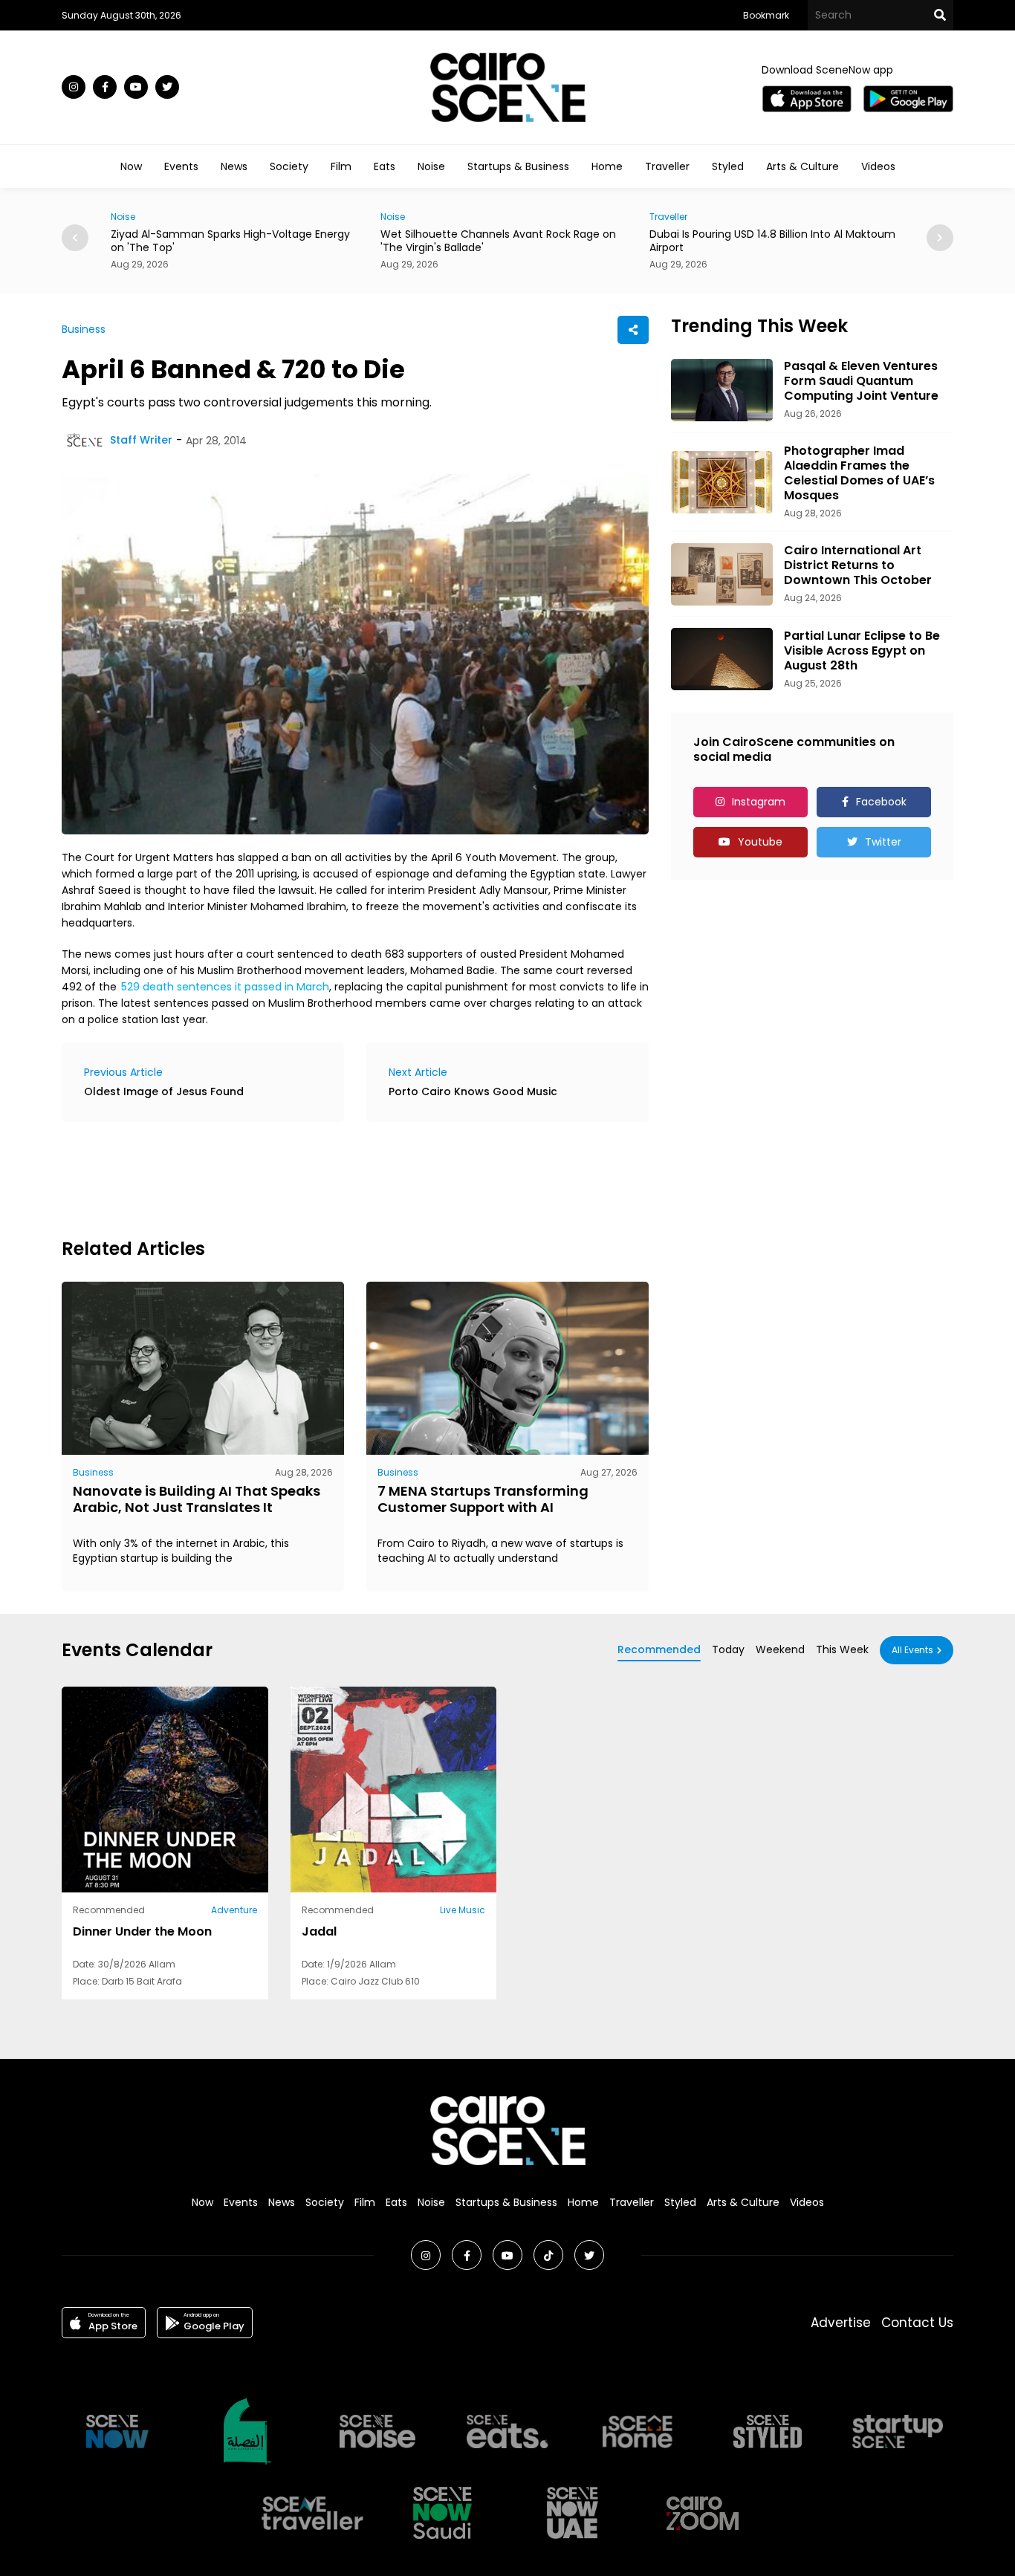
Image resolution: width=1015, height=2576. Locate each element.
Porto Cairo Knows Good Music (473, 1091)
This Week (842, 1649)
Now (131, 166)
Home (607, 166)
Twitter (883, 842)
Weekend (780, 1649)
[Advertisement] (332, 1178)
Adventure (234, 1910)
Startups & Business (518, 166)
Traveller (667, 166)
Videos (878, 166)
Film (341, 166)
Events (181, 166)
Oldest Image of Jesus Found (164, 1091)
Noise (431, 166)
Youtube (760, 842)
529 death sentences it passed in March (225, 987)
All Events (912, 1650)
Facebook (881, 802)
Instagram (759, 802)
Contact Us (917, 2323)
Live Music (463, 1910)
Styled (728, 166)
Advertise (841, 2323)
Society (289, 166)
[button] (940, 238)
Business (84, 329)
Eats (385, 166)
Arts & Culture (802, 166)
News (234, 166)
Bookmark (766, 15)
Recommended (659, 1649)
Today (728, 1649)
